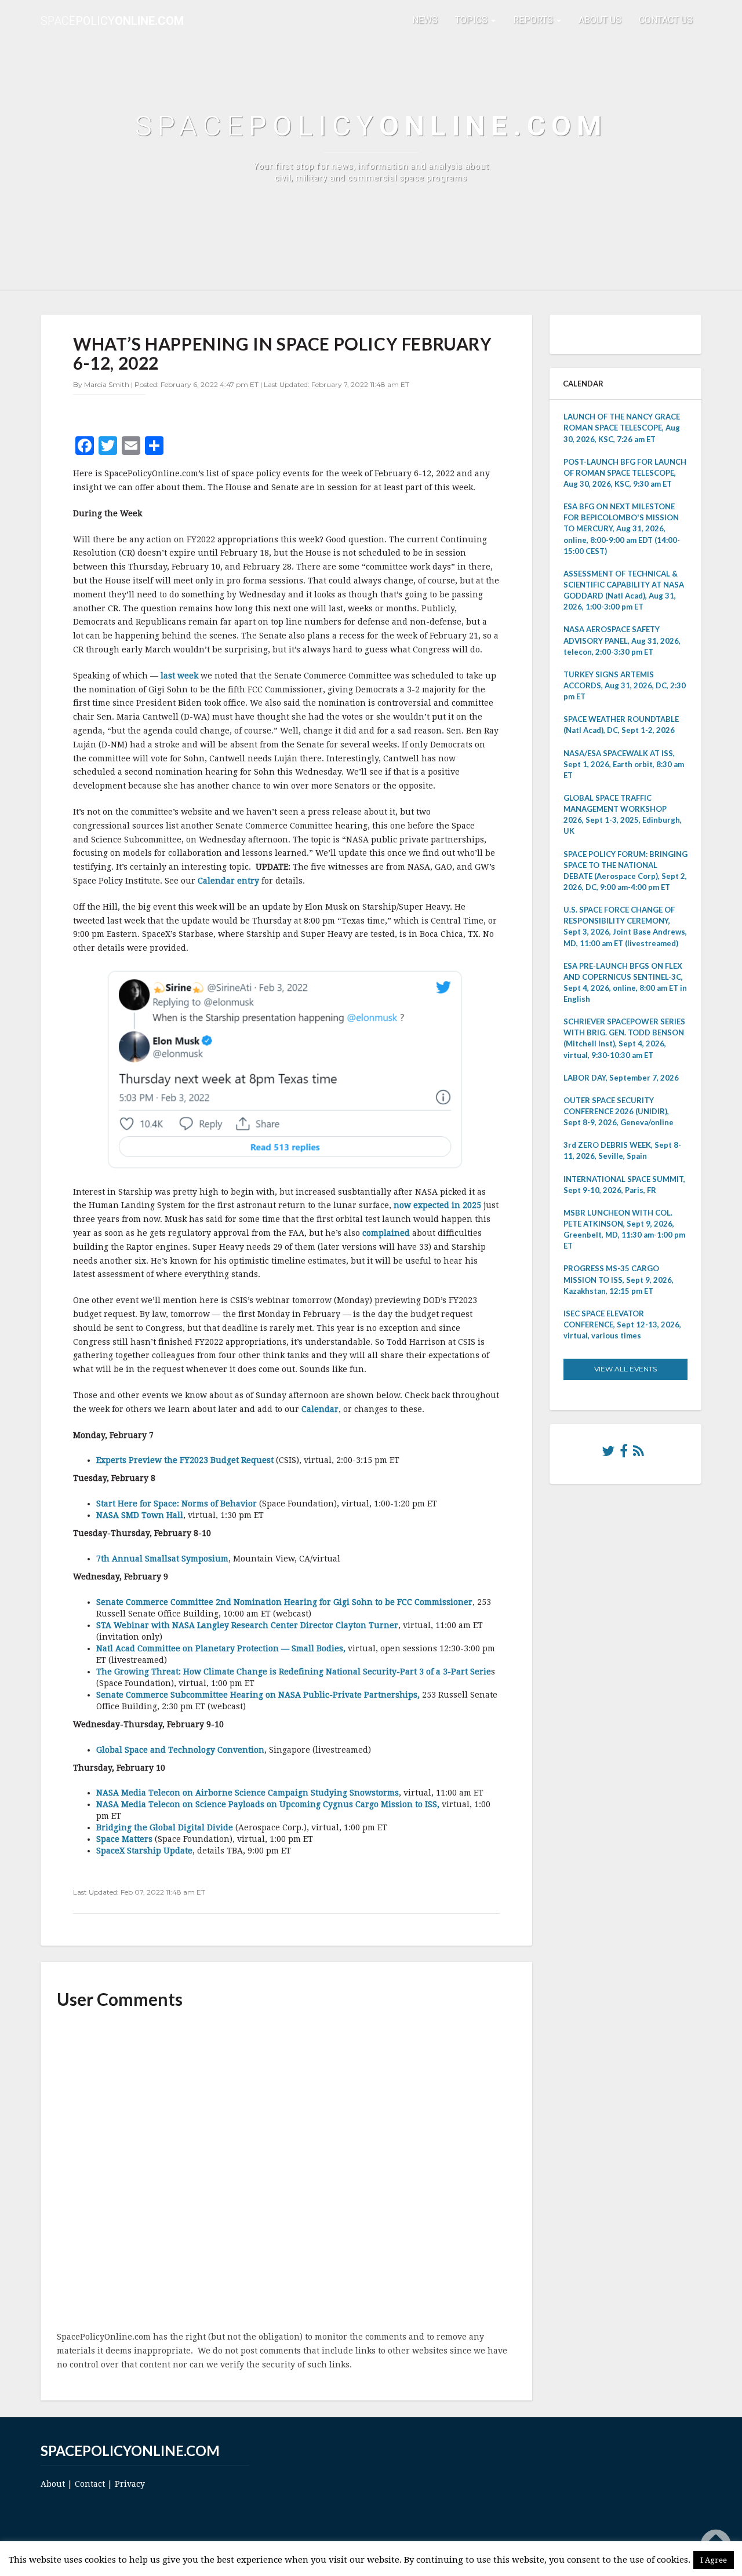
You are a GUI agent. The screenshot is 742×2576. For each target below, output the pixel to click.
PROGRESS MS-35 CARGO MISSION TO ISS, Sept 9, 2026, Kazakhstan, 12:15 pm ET (619, 1279)
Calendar (320, 1409)
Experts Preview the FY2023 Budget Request (185, 1460)
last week (179, 676)
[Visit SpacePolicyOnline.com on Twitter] (608, 1454)
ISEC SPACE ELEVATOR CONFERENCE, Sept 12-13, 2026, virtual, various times (622, 1325)
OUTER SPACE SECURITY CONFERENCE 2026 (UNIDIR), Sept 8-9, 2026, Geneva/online (619, 1111)
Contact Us (666, 20)
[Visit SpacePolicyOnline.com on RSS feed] (639, 1454)
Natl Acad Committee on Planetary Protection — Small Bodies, (221, 1648)
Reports (534, 20)
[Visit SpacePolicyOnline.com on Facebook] (624, 1454)
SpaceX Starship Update (144, 1851)
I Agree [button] (714, 2560)
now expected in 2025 (437, 1205)
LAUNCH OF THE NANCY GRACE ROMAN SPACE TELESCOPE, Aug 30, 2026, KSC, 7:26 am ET (622, 428)
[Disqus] (286, 2171)
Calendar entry (228, 881)
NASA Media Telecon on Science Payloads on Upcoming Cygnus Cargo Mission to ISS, (268, 1804)
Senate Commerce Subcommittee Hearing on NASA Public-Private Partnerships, (258, 1695)
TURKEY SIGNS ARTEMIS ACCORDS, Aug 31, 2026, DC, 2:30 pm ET (625, 685)
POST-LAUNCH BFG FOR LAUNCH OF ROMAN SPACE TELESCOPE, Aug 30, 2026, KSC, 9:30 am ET (625, 473)
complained (386, 1233)
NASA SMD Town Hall (140, 1515)
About (53, 2484)
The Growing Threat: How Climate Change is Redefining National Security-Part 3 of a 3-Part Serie (294, 1672)
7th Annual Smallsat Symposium (162, 1559)
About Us (600, 20)
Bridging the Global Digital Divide (165, 1827)
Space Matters (124, 1839)
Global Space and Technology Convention (180, 1750)
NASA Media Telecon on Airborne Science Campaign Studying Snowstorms (248, 1793)
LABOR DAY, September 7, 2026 (621, 1078)
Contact (90, 2484)
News (425, 20)
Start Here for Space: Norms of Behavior (177, 1504)
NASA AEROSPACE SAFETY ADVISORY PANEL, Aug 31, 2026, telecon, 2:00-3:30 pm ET (622, 640)
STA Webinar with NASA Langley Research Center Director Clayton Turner (247, 1625)
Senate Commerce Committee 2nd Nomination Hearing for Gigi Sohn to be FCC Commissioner (284, 1602)
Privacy (130, 2484)
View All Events (625, 1369)
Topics (472, 20)
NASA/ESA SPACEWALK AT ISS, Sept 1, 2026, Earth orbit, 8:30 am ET (624, 764)
